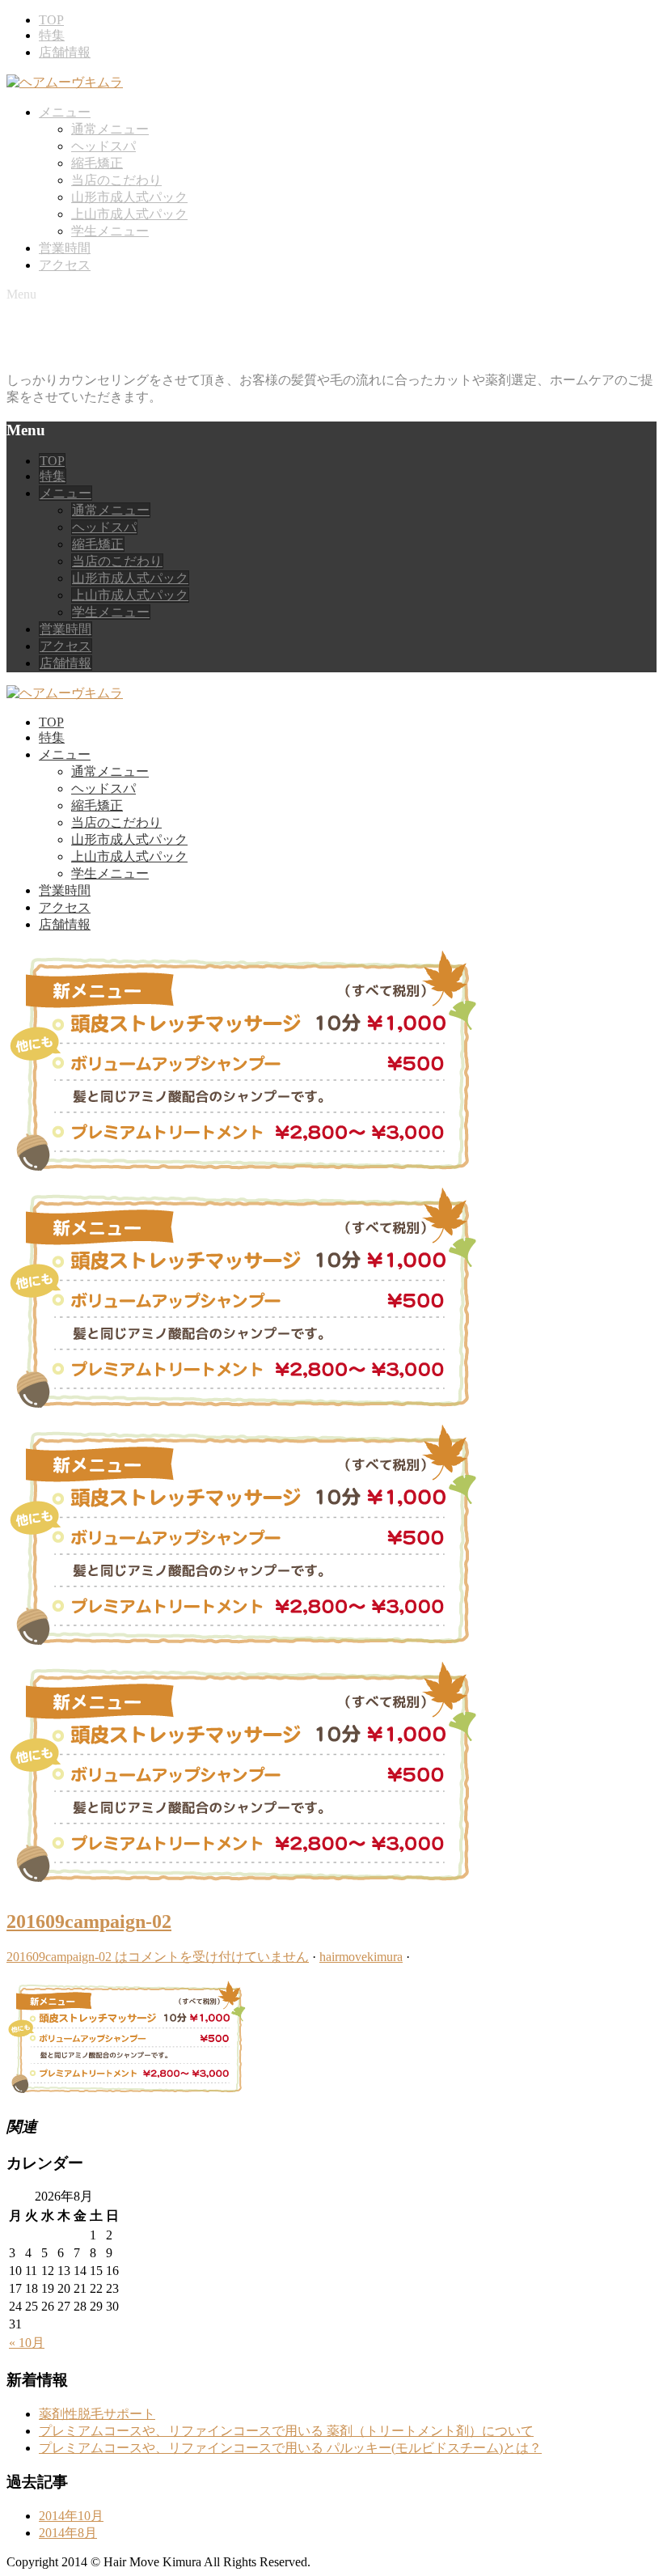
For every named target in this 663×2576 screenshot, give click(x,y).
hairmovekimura (361, 1957)
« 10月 (27, 2343)
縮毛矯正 (97, 163)
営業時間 (65, 248)
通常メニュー (110, 129)
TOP (51, 20)
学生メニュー (110, 231)
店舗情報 (65, 52)
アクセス (65, 265)
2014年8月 (68, 2533)
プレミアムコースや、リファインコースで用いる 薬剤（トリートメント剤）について (286, 2431)
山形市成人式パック (129, 197)
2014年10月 (71, 2516)
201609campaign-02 (89, 1921)
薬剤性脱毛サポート (97, 2414)
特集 (52, 35)
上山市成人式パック (129, 214)
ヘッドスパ (103, 146)
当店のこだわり (116, 180)
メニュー (65, 112)
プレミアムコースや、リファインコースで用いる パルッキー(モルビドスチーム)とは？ (290, 2448)
